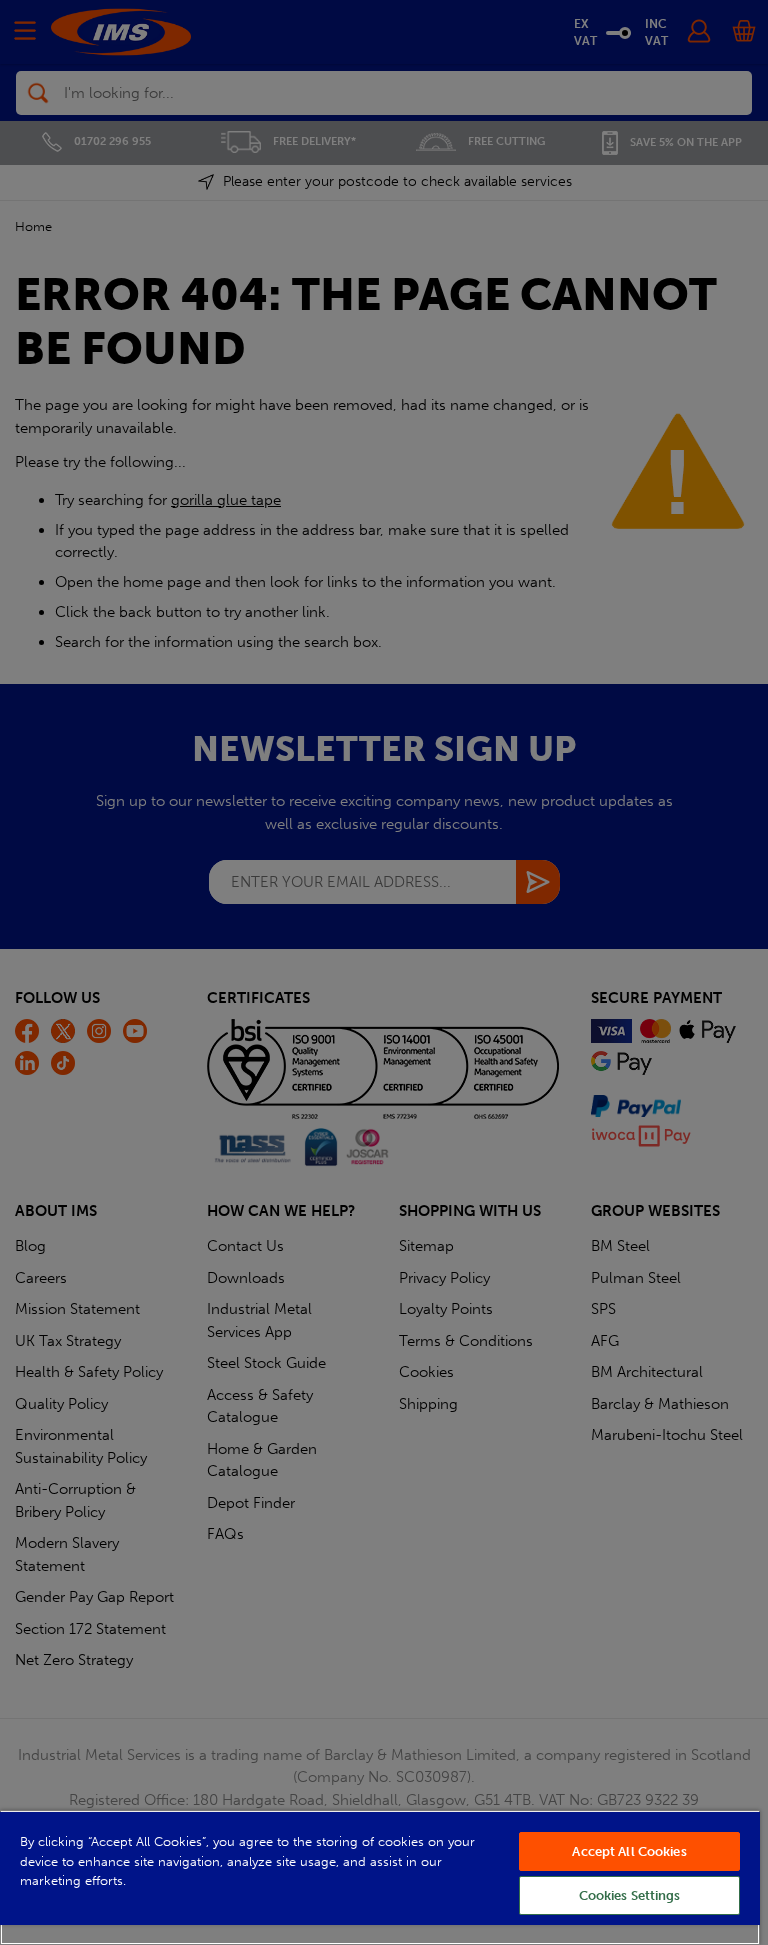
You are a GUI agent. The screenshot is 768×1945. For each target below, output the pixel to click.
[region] (380, 1877)
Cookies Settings (630, 1895)
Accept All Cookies (629, 1851)
